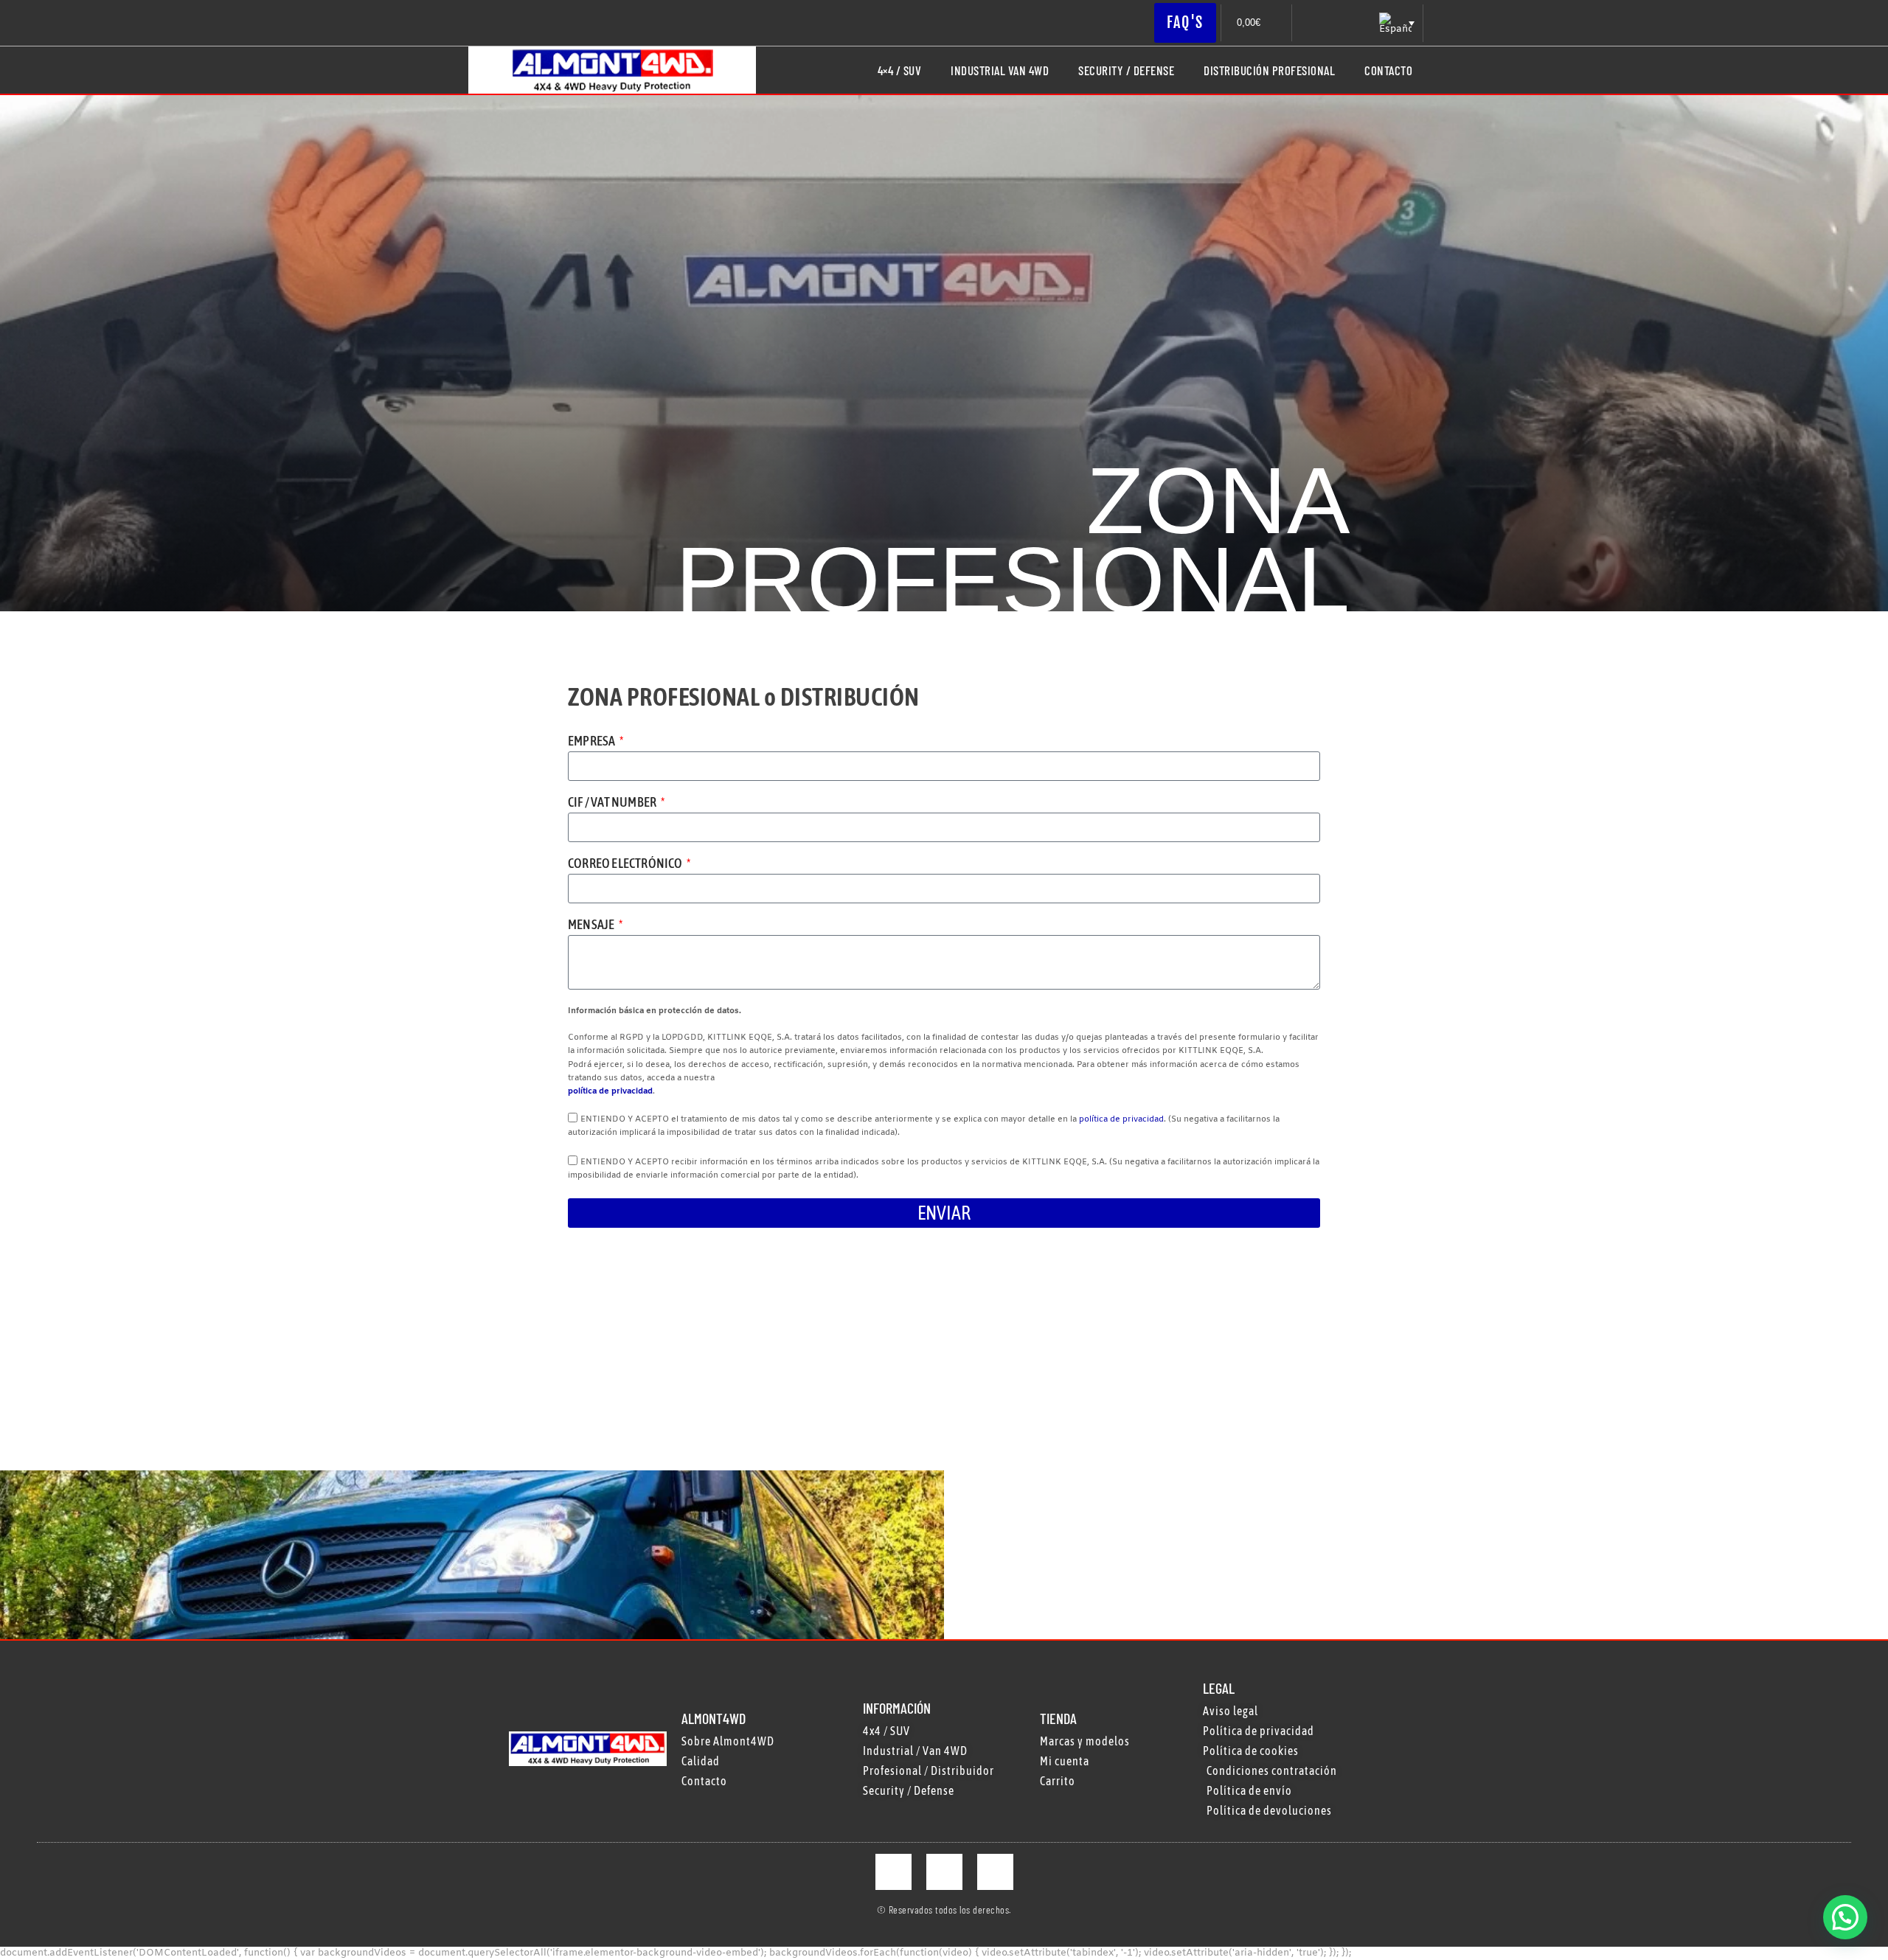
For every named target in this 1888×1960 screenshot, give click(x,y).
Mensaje (592, 925)
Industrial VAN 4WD (1000, 70)
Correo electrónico (626, 864)
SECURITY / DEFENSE (1126, 70)
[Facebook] (893, 1872)
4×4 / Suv (900, 70)
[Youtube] (995, 1872)
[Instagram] (944, 1872)
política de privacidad (610, 1091)
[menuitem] (1395, 23)
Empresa (593, 741)
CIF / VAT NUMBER (613, 803)
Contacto (1388, 70)
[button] (1845, 1917)
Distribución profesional (1269, 70)
